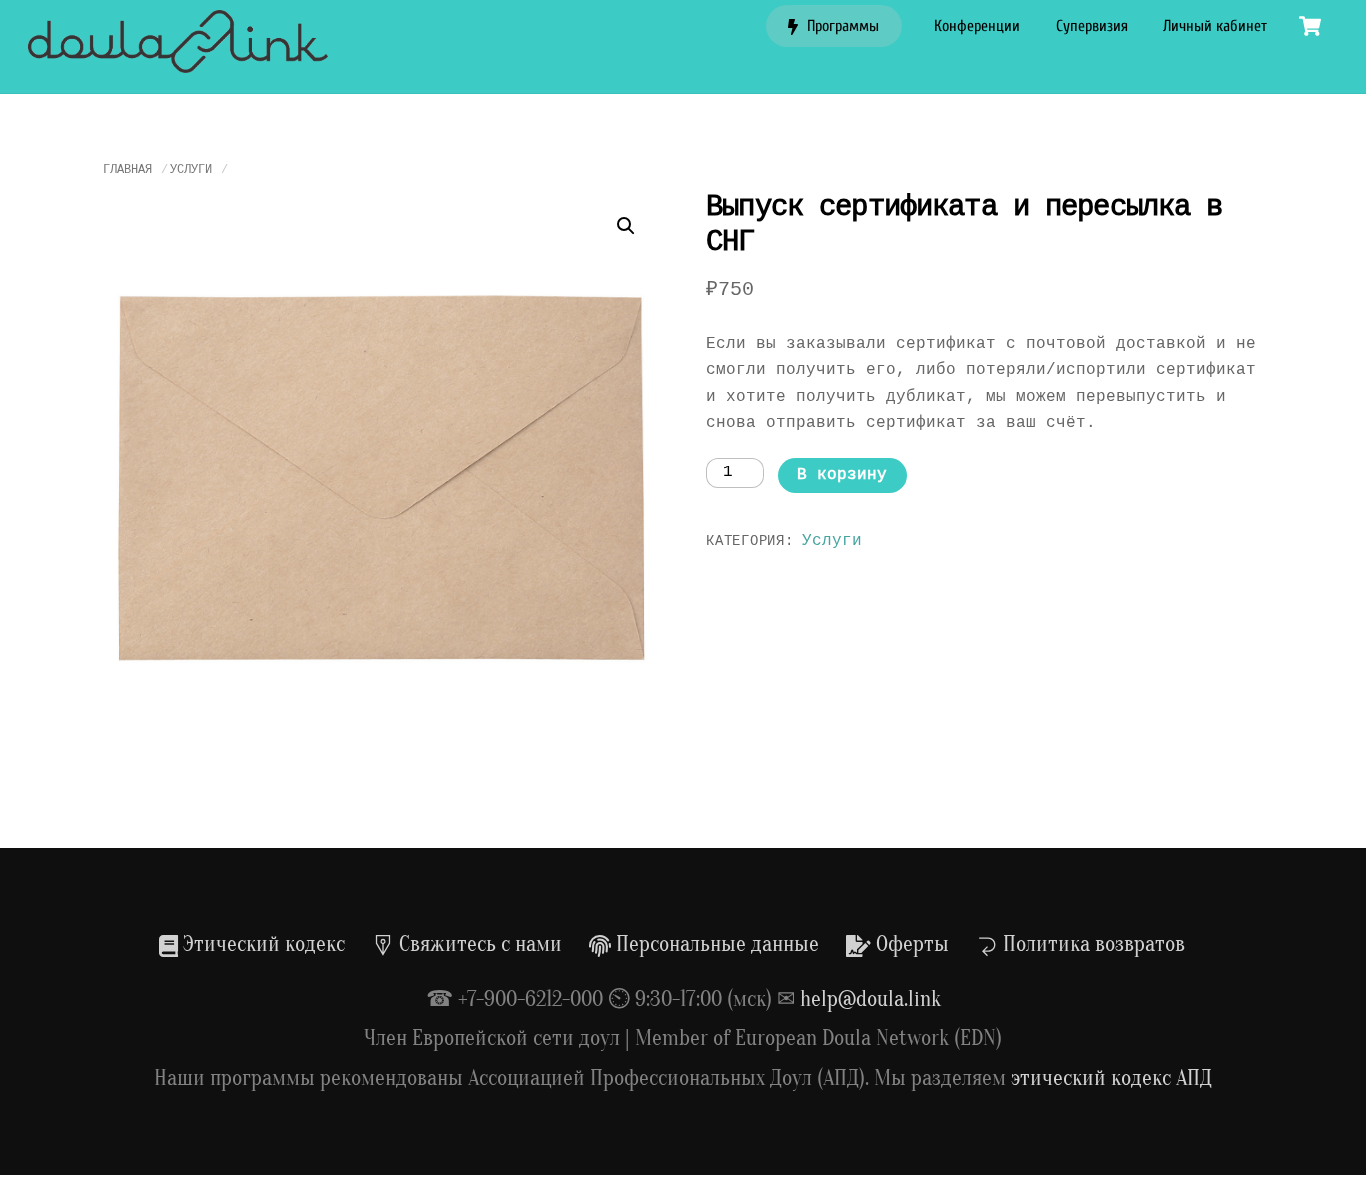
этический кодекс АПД (1111, 1078)
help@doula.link (870, 999)
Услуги (191, 170)
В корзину (842, 475)
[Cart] (1310, 26)
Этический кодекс (261, 944)
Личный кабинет (1215, 26)
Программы (841, 26)
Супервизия (1092, 26)
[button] (626, 226)
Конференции (977, 26)
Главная (127, 170)
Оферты (910, 944)
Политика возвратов (1091, 944)
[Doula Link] (178, 63)
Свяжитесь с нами (478, 944)
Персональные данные (715, 944)
